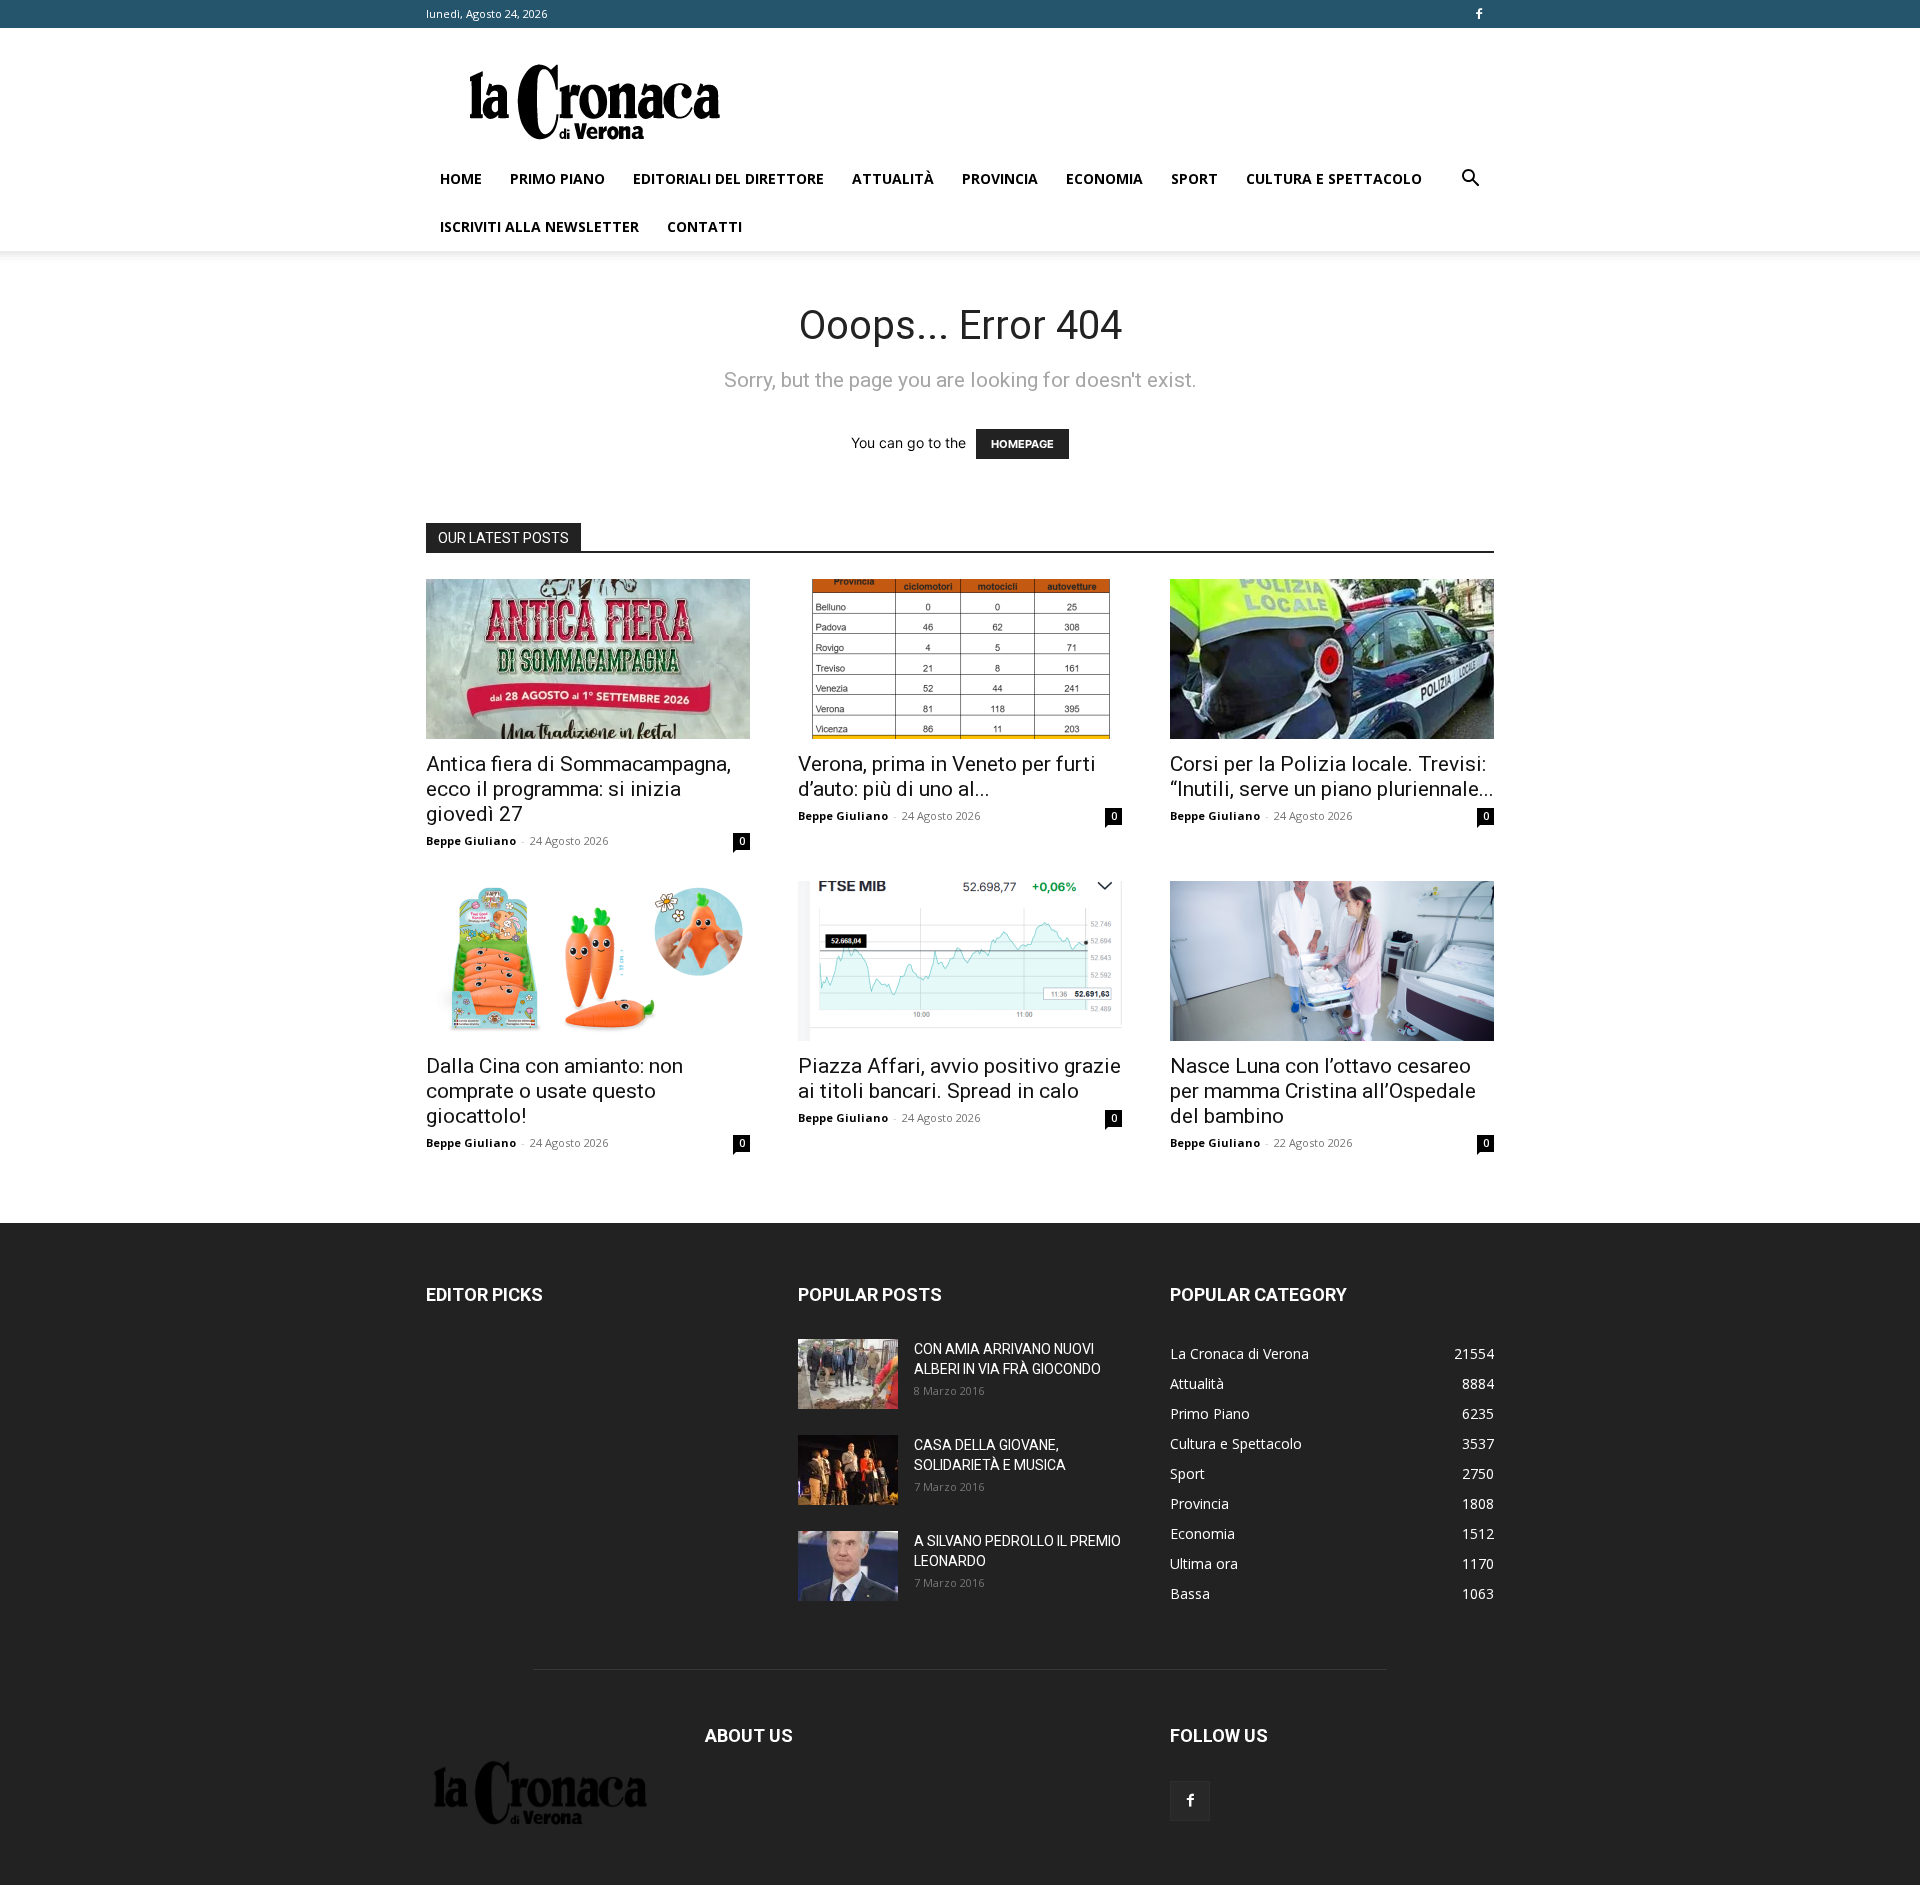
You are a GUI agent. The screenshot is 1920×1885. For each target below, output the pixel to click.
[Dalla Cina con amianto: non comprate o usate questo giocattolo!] (588, 961)
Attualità (893, 178)
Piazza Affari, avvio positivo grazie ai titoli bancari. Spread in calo (959, 1078)
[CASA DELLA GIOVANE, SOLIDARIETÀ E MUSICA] (848, 1470)
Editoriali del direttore (728, 178)
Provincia (1000, 178)
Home (461, 178)
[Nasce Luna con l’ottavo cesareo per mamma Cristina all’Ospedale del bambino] (1332, 961)
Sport (1194, 178)
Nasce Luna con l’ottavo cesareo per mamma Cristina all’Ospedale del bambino (1323, 1091)
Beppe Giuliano (471, 840)
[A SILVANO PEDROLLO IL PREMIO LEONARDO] (848, 1566)
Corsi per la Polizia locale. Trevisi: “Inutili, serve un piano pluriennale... (1332, 776)
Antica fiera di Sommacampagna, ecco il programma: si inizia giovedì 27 (578, 789)
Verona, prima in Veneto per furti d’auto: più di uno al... (947, 776)
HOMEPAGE (1022, 444)
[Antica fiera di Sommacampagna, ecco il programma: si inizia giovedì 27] (588, 659)
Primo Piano (557, 178)
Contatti (704, 226)
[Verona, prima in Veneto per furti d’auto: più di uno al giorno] (960, 659)
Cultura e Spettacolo (1334, 178)
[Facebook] (1479, 14)
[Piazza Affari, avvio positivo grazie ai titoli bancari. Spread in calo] (960, 961)
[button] (1470, 180)
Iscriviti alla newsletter (539, 226)
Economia (1104, 178)
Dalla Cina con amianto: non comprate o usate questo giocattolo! (554, 1091)
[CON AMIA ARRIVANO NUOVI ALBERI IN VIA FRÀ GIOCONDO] (848, 1374)
